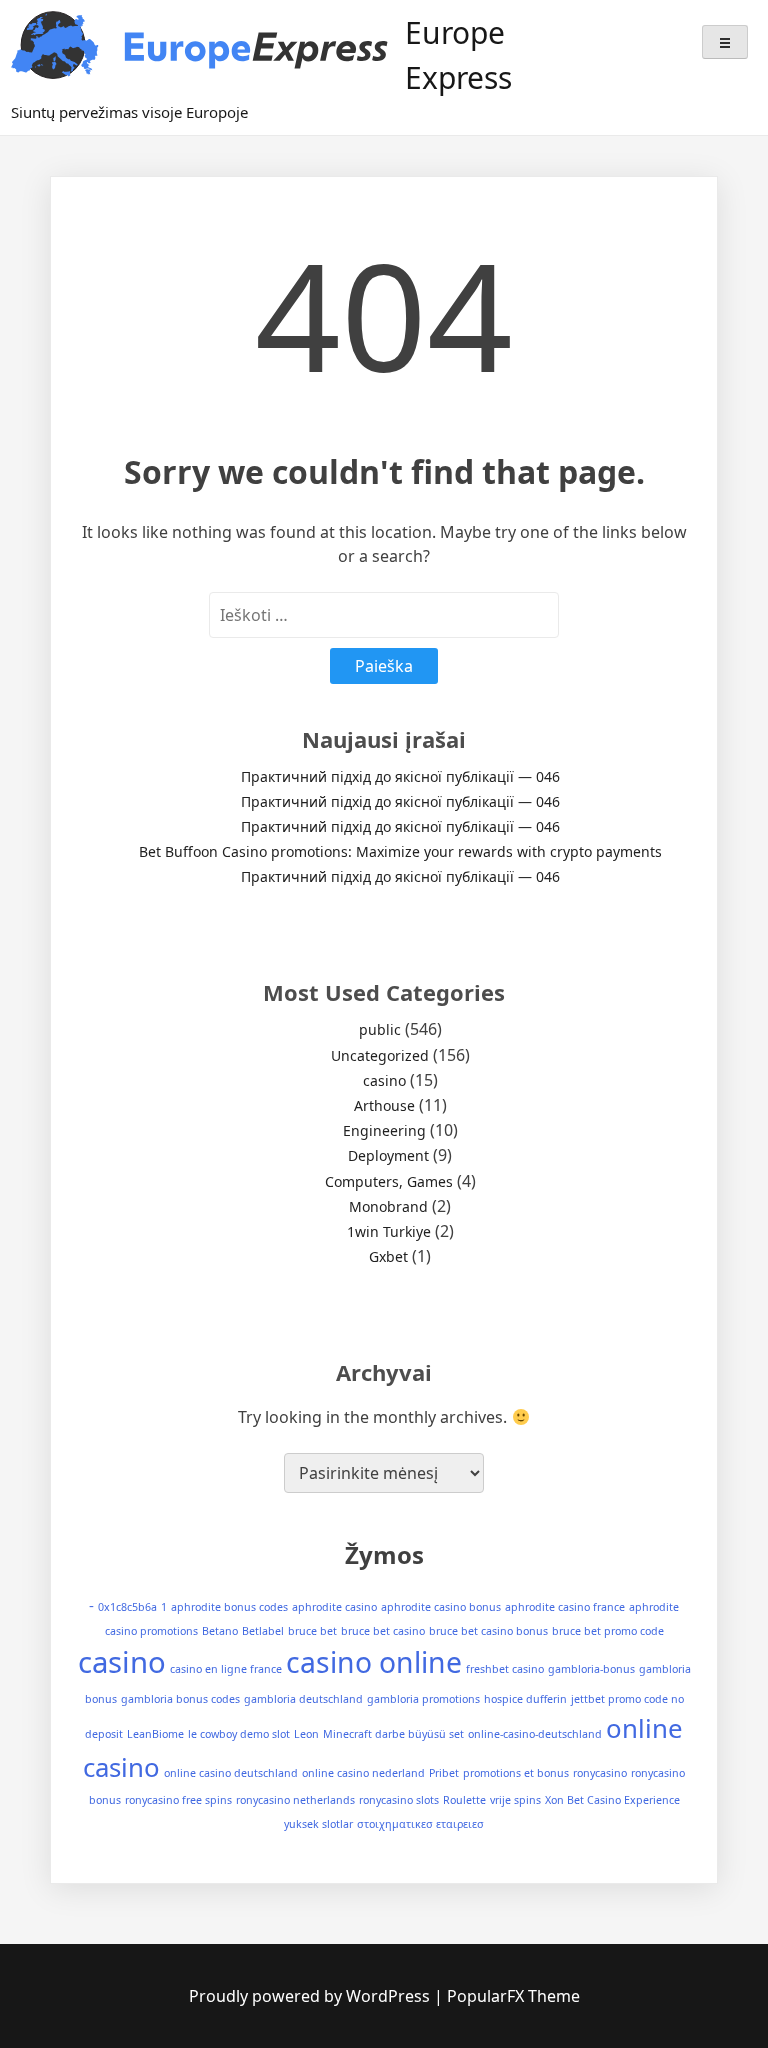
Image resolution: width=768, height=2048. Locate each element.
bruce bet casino (383, 1631)
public (380, 1029)
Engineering (384, 1130)
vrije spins (515, 1800)
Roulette (464, 1800)
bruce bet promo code (608, 1631)
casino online (374, 1662)
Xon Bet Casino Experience (612, 1800)
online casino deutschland (231, 1773)
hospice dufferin (525, 1699)
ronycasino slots (399, 1800)
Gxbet (388, 1256)
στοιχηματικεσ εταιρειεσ (420, 1824)
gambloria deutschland (303, 1699)
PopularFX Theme (513, 1996)
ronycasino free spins (178, 1800)
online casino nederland (363, 1773)
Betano (220, 1631)
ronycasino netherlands (295, 1800)
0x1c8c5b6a (127, 1607)
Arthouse (384, 1105)
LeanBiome (155, 1734)
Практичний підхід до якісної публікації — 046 (400, 776)
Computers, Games (389, 1181)
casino (384, 1080)
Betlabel (263, 1631)
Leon (306, 1734)
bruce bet (312, 1631)
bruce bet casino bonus (488, 1631)
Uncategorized (380, 1055)
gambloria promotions (423, 1699)
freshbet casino (505, 1669)
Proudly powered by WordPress (311, 1996)
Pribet (444, 1773)
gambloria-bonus (591, 1669)
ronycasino (600, 1773)
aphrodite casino (334, 1607)
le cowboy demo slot (239, 1734)
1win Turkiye (389, 1231)
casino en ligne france (226, 1669)
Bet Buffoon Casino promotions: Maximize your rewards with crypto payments (400, 851)
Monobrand (388, 1206)
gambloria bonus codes (180, 1699)
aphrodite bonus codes (229, 1607)
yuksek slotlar (318, 1824)
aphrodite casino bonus (441, 1607)
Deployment (388, 1155)
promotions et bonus (516, 1773)
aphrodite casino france (565, 1607)
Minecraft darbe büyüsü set (393, 1734)
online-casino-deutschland (535, 1734)
